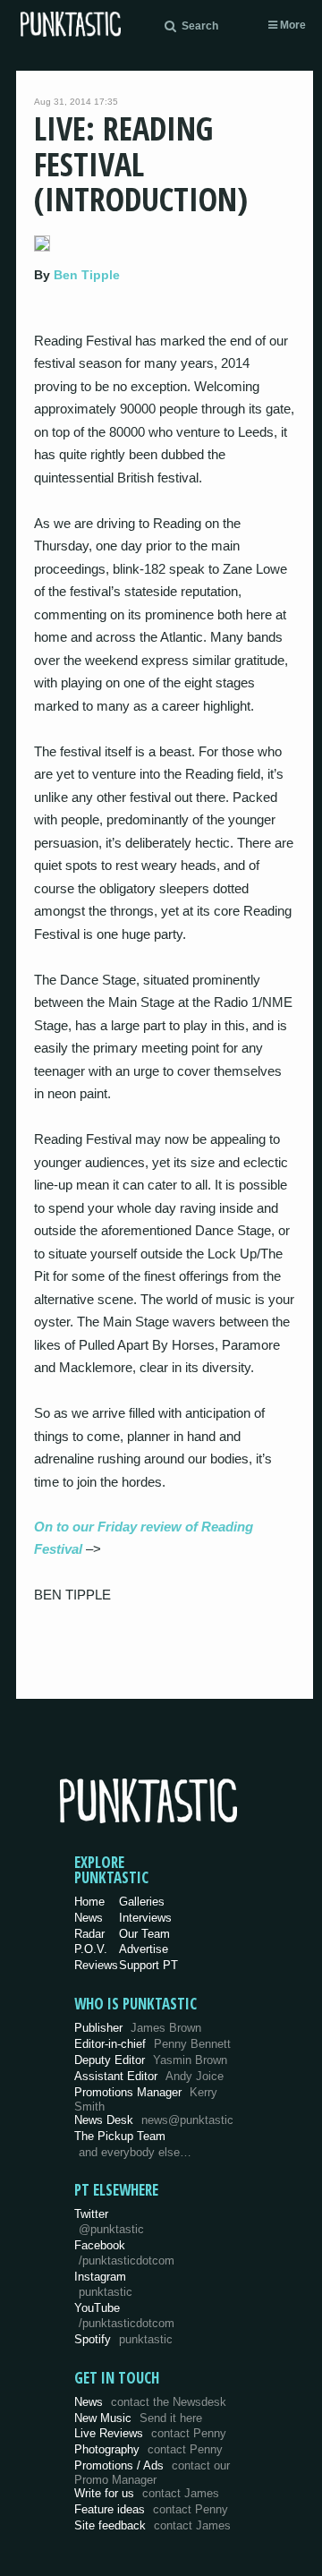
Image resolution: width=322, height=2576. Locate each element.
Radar (89, 1934)
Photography (148, 2449)
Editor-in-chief (153, 2044)
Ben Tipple (87, 275)
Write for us (147, 2493)
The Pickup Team (120, 2136)
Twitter (109, 2222)
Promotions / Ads (152, 2473)
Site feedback (153, 2525)
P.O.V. (91, 1949)
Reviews (96, 1965)
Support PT (148, 1965)
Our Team (144, 1934)
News (89, 1918)
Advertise (144, 1949)
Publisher (138, 2028)
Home (89, 1902)
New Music (138, 2418)
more (292, 25)
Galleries (142, 1902)
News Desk (154, 2120)
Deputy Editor (151, 2060)
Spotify (123, 2339)
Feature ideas (151, 2509)
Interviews (145, 1918)
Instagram (103, 2284)
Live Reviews (150, 2433)
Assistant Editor (149, 2076)
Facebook (124, 2253)
